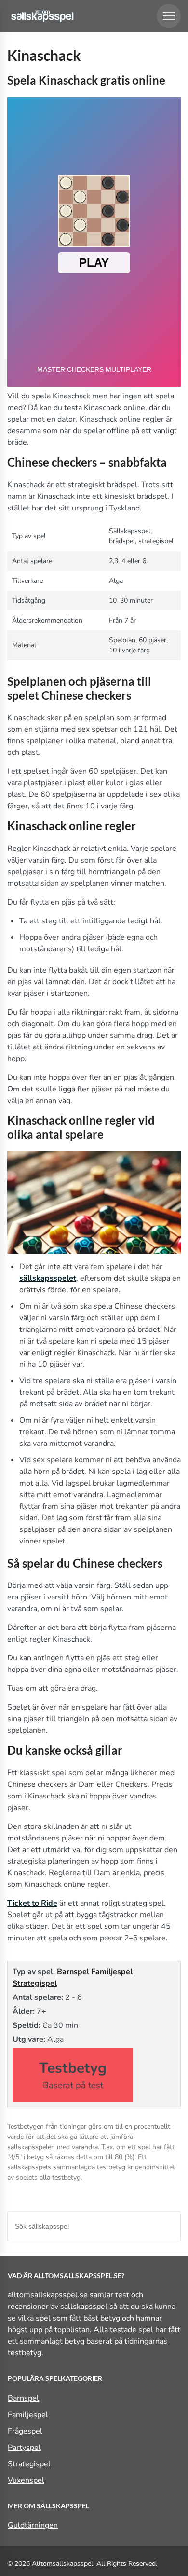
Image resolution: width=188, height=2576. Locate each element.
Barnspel (74, 1972)
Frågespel (25, 2431)
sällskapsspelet (48, 1278)
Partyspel (24, 2448)
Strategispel (35, 1983)
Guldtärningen (33, 2525)
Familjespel (112, 1972)
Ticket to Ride (32, 1903)
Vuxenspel (26, 2480)
